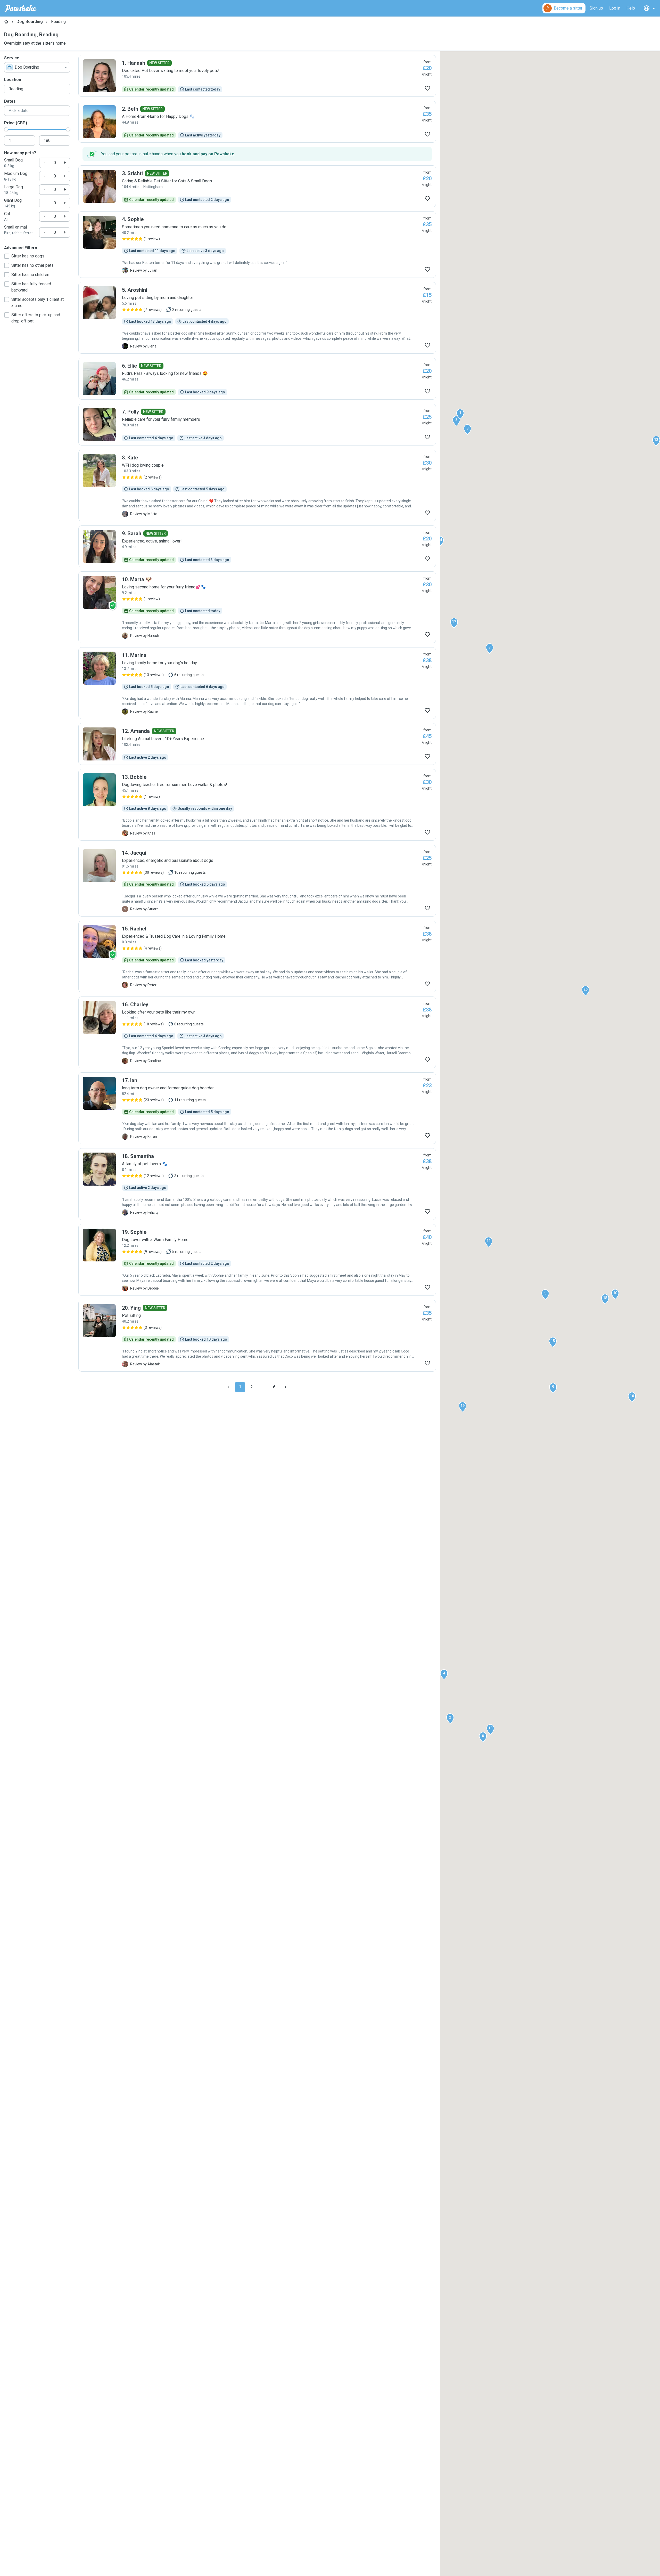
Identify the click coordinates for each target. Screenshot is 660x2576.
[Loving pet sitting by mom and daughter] (257, 318)
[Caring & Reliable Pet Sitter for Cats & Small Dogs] (257, 186)
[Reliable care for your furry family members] (257, 425)
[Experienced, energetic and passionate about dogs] (257, 881)
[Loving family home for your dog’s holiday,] (257, 683)
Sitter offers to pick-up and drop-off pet (36, 318)
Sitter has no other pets (32, 265)
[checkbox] (7, 256)
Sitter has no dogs (28, 256)
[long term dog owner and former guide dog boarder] (257, 1108)
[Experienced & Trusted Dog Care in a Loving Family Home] (257, 957)
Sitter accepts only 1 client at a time (38, 302)
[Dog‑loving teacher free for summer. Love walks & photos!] (257, 805)
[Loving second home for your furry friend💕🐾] (257, 607)
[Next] (285, 1387)
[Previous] (229, 1387)
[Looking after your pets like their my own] (257, 1032)
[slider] (6, 129)
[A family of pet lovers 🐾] (257, 1184)
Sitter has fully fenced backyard (31, 287)
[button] (460, 414)
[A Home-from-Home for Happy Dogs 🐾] (257, 122)
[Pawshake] (20, 8)
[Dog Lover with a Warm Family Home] (257, 1260)
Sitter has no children (30, 275)
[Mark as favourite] (427, 88)
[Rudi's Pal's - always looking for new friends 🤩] (257, 379)
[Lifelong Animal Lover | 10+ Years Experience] (257, 744)
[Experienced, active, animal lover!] (257, 546)
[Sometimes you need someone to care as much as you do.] (257, 245)
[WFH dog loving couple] (257, 485)
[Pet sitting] (257, 1336)
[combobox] (37, 67)
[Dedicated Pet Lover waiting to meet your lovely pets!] (257, 76)
